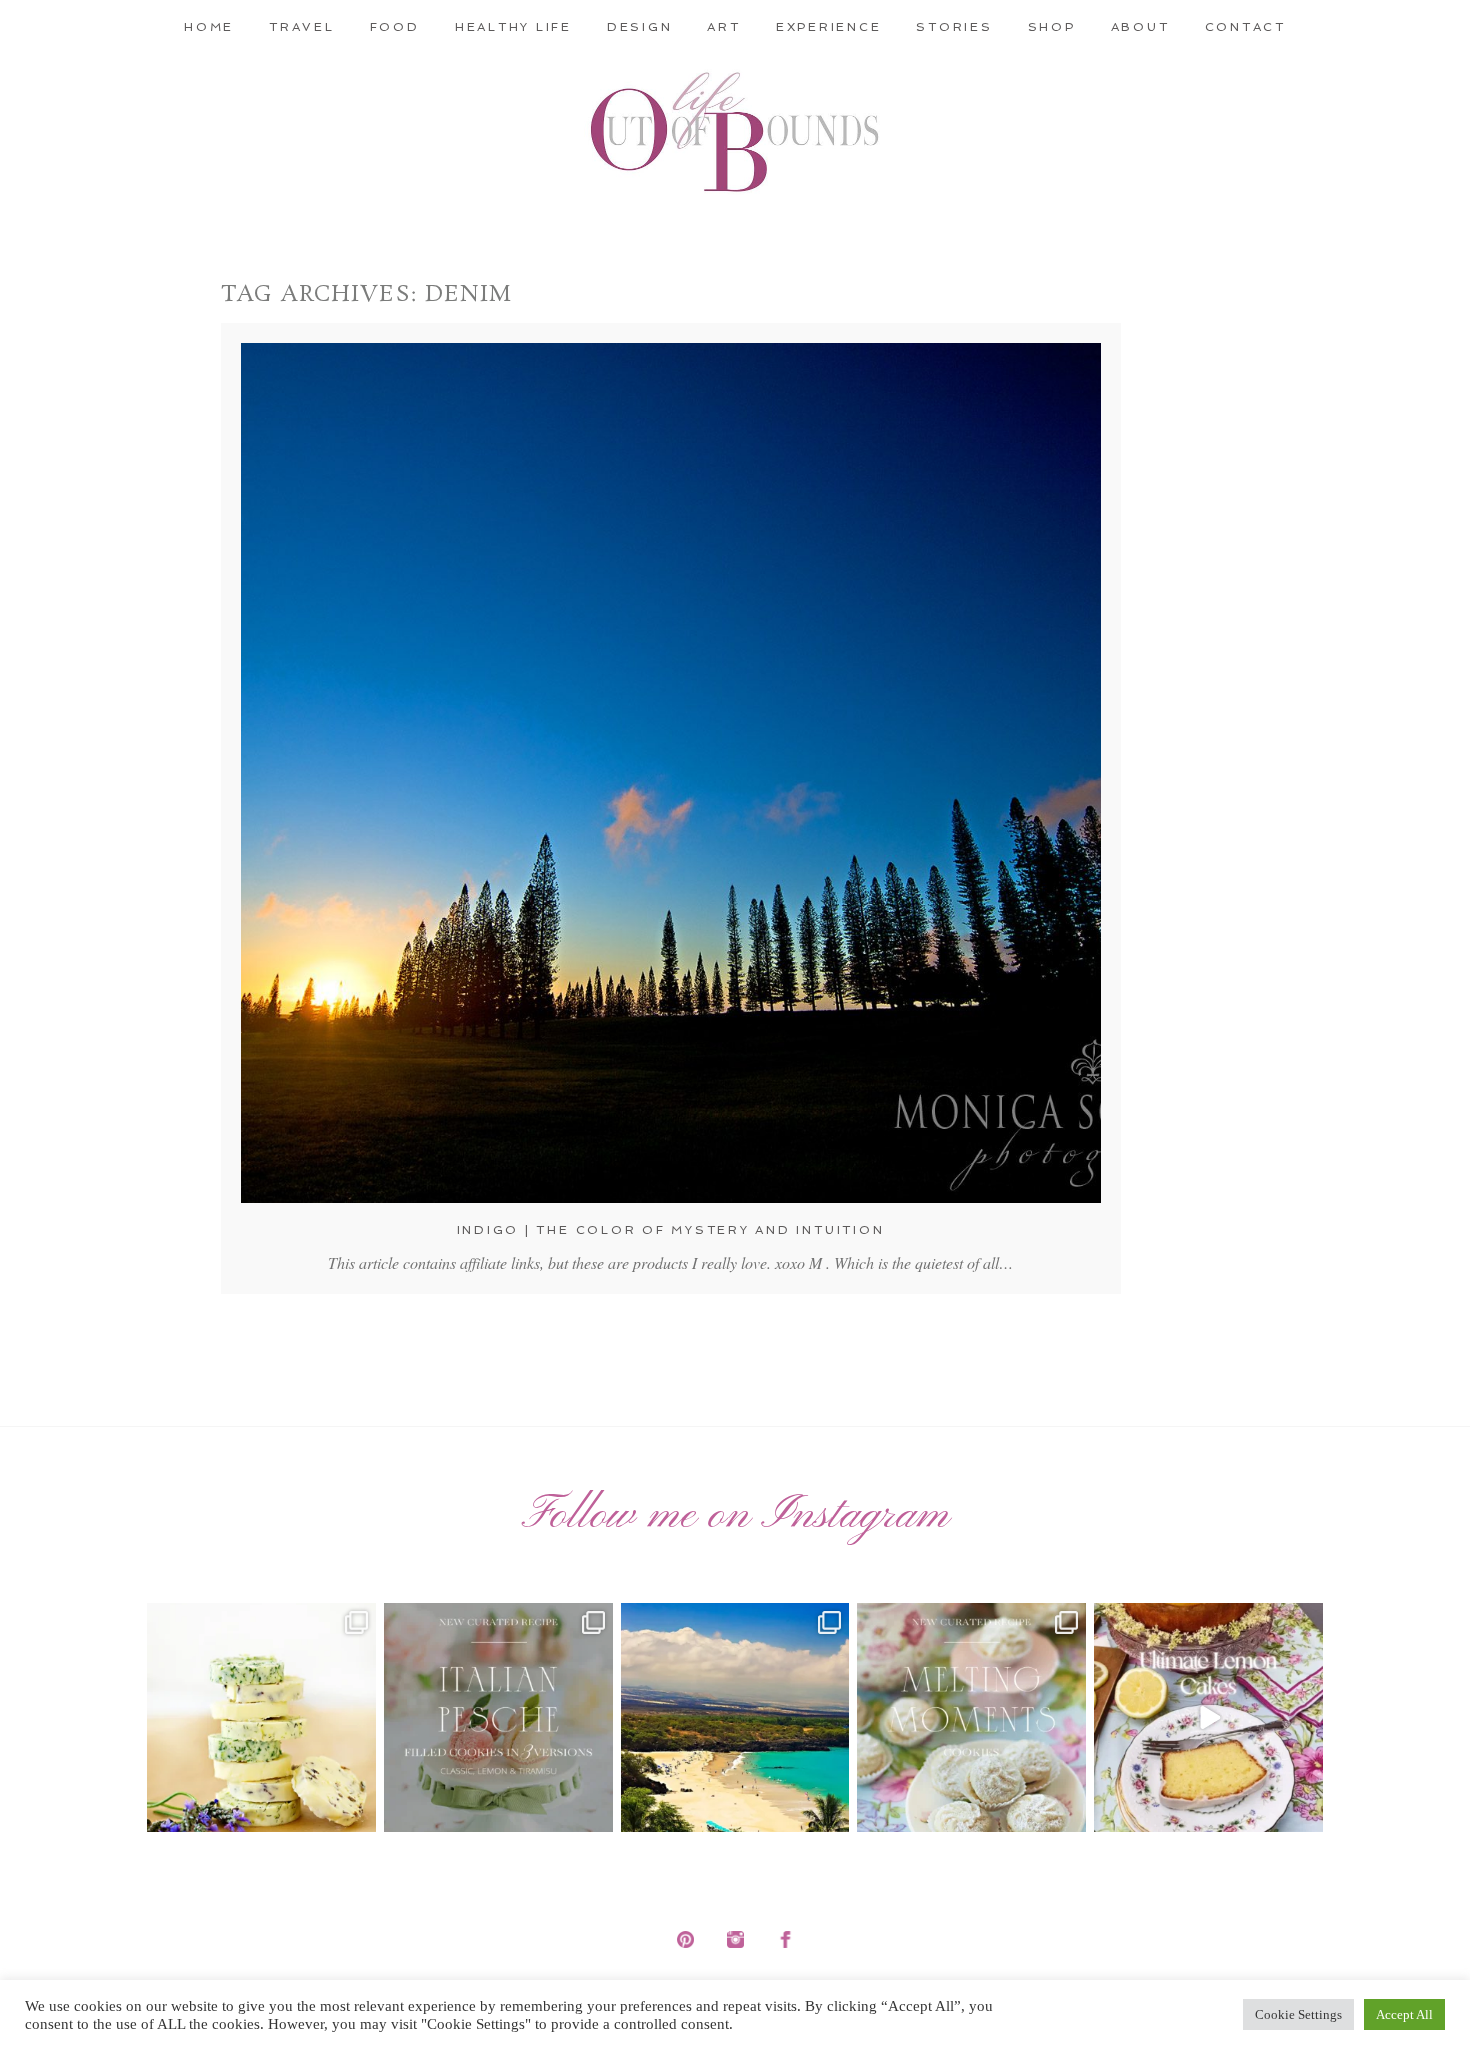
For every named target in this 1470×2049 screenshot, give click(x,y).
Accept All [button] (1404, 2014)
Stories (954, 27)
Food (395, 27)
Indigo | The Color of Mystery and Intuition (671, 1230)
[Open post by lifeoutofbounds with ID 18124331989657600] (735, 1717)
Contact (1245, 27)
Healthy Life (513, 27)
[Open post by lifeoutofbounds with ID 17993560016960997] (1208, 1717)
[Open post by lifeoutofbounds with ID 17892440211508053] (971, 1717)
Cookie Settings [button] (1298, 2014)
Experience (829, 27)
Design (640, 27)
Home (209, 27)
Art (723, 27)
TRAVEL (302, 27)
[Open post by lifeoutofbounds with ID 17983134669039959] (498, 1717)
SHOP (1052, 27)
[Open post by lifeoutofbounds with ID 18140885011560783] (261, 1717)
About (1140, 27)
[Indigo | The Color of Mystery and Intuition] (671, 773)
